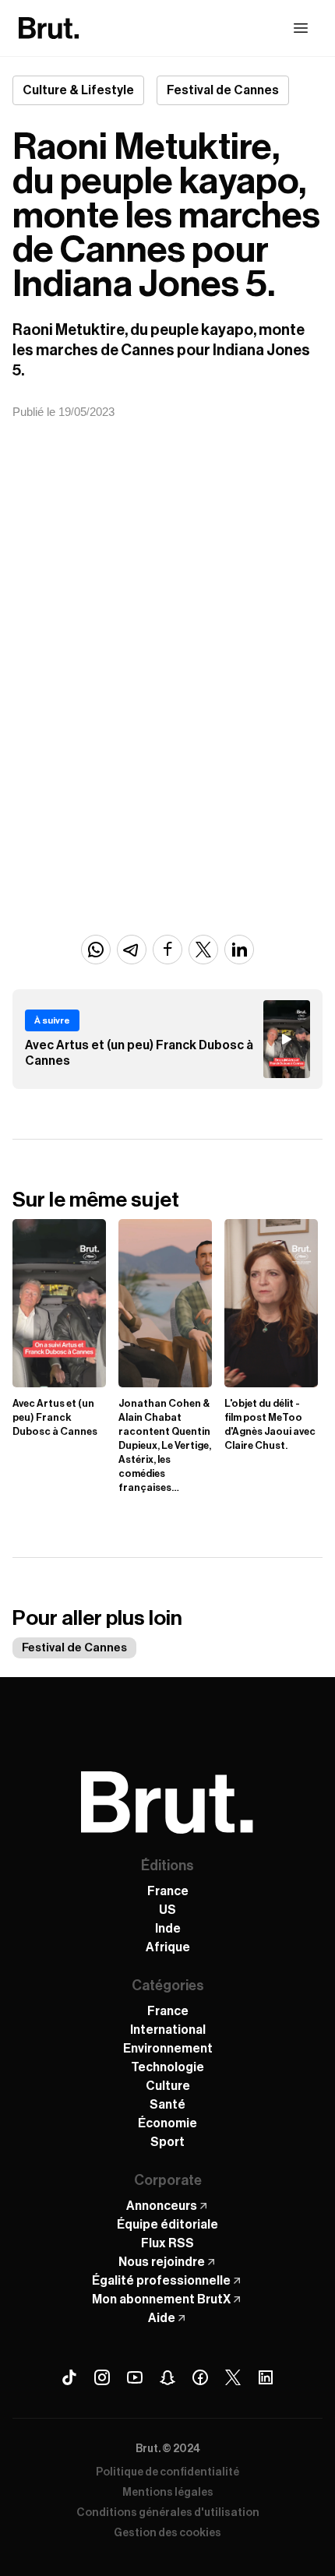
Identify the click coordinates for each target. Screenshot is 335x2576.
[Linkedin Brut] (266, 2377)
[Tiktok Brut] (69, 2377)
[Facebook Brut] (200, 2377)
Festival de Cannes (74, 1648)
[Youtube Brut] (135, 2377)
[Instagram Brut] (102, 2377)
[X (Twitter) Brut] (233, 2377)
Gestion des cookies (167, 2533)
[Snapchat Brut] (167, 2377)
